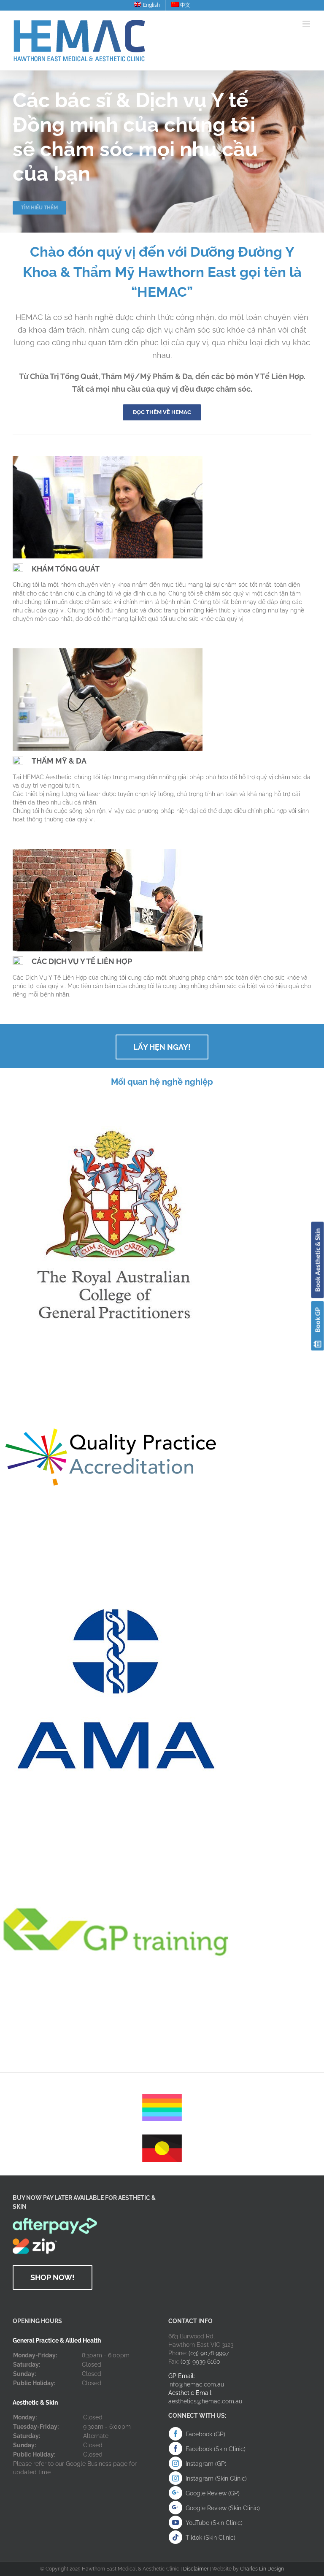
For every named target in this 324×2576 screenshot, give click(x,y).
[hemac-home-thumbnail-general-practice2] (108, 459)
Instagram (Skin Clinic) (216, 2478)
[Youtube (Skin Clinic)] (175, 2522)
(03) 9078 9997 (209, 2353)
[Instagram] (175, 2463)
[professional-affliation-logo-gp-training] (116, 1819)
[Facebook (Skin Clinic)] (175, 2449)
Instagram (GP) (206, 2464)
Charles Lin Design (262, 2569)
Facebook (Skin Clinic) (216, 2449)
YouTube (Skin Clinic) (214, 2523)
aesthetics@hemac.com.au (205, 2401)
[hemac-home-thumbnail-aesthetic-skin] (108, 651)
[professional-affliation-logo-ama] (116, 1578)
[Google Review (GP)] (175, 2493)
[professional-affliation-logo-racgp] (116, 1109)
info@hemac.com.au (196, 2384)
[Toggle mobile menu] (307, 24)
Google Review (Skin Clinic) (223, 2508)
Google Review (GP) (213, 2493)
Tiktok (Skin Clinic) (211, 2538)
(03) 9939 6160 (200, 2362)
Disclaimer (196, 2569)
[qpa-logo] (110, 1349)
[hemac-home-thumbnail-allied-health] (108, 852)
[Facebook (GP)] (175, 2434)
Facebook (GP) (205, 2434)
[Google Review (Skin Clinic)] (175, 2508)
